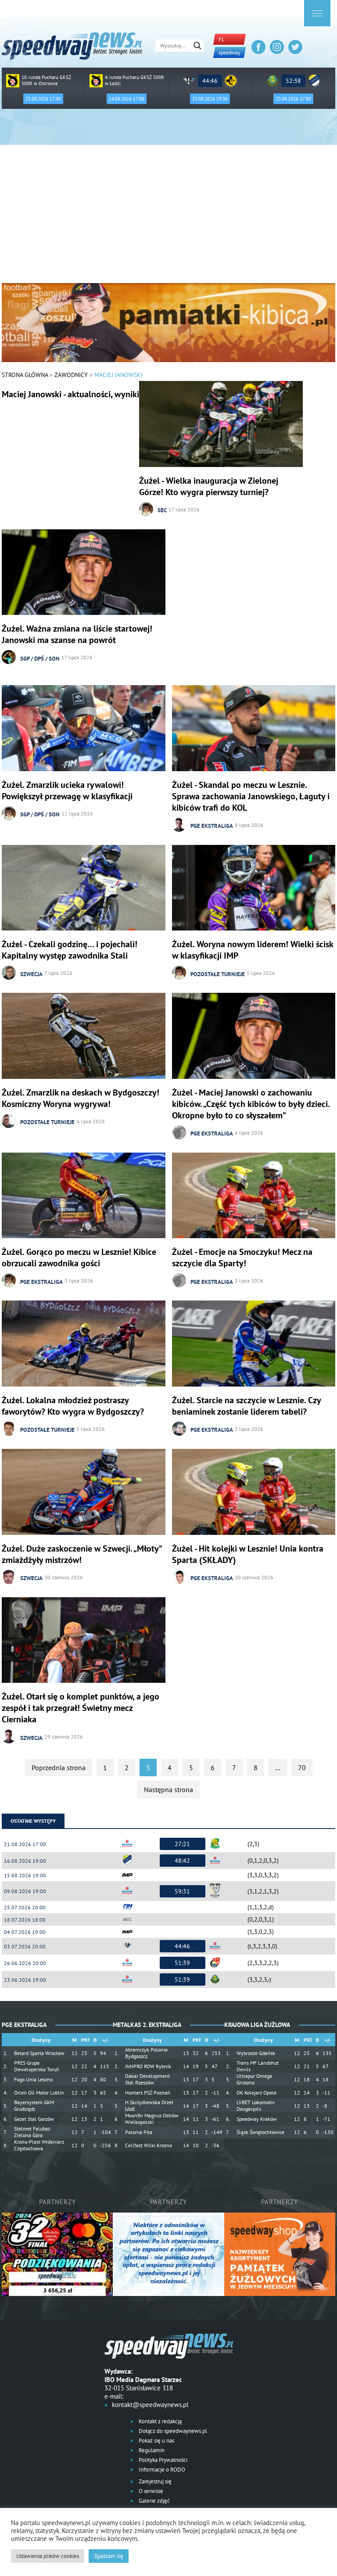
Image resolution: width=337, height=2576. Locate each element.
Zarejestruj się (154, 2481)
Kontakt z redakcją (160, 2421)
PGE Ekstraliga (212, 826)
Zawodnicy (71, 375)
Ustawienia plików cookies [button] (48, 2556)
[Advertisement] (168, 217)
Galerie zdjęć (154, 2501)
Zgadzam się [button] (109, 2556)
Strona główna (25, 375)
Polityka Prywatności (162, 2460)
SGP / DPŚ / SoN (40, 659)
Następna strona (168, 1789)
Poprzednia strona (59, 1768)
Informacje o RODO (161, 2470)
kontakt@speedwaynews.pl (150, 2405)
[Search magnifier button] (197, 46)
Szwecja (31, 974)
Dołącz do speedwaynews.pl (172, 2431)
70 (302, 1768)
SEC (162, 510)
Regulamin (151, 2450)
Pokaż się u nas (156, 2441)
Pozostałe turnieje (218, 974)
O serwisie (150, 2491)
